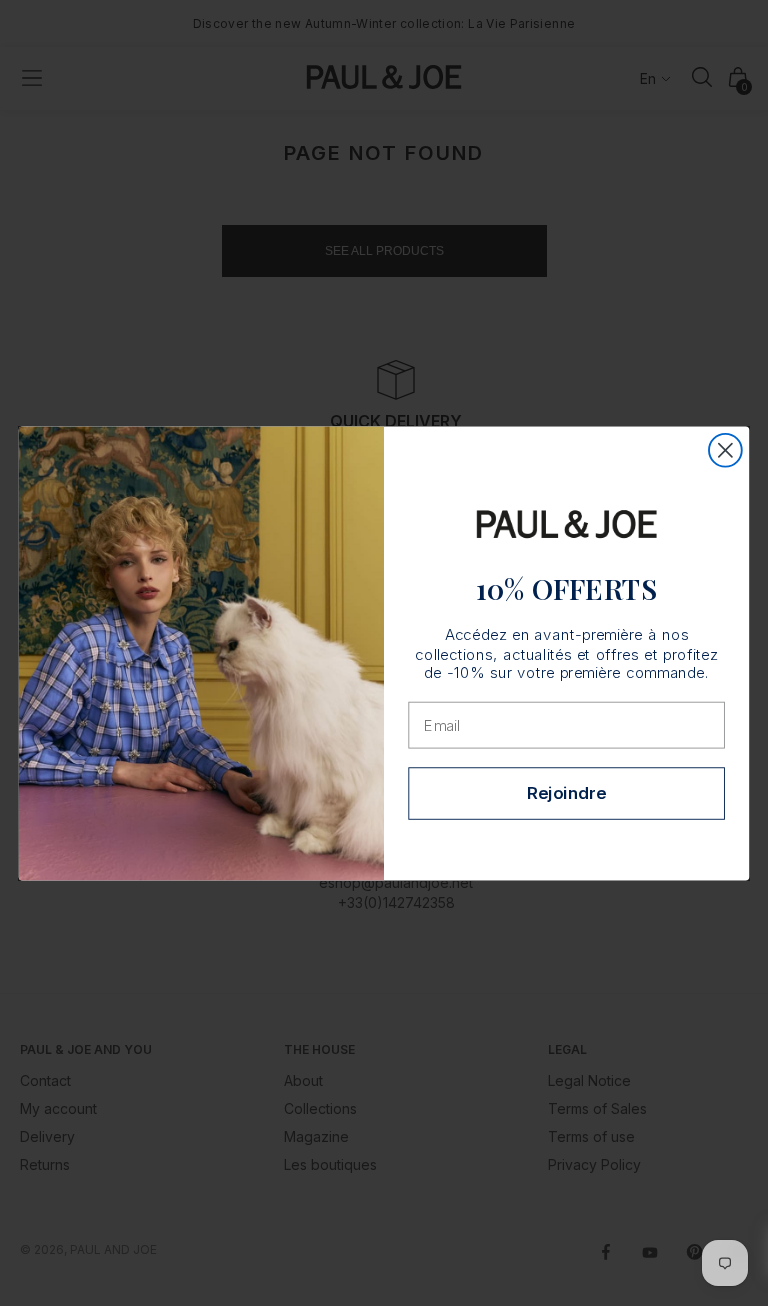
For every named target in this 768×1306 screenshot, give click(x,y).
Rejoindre (566, 793)
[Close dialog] (725, 449)
